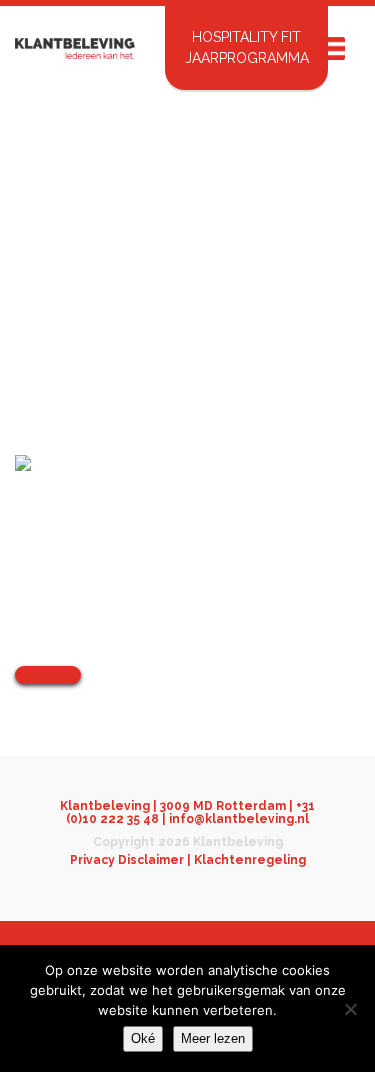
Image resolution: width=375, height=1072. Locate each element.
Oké (143, 1038)
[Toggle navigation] (332, 48)
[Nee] (350, 1009)
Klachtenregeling (250, 860)
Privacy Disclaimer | (132, 860)
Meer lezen (213, 1038)
